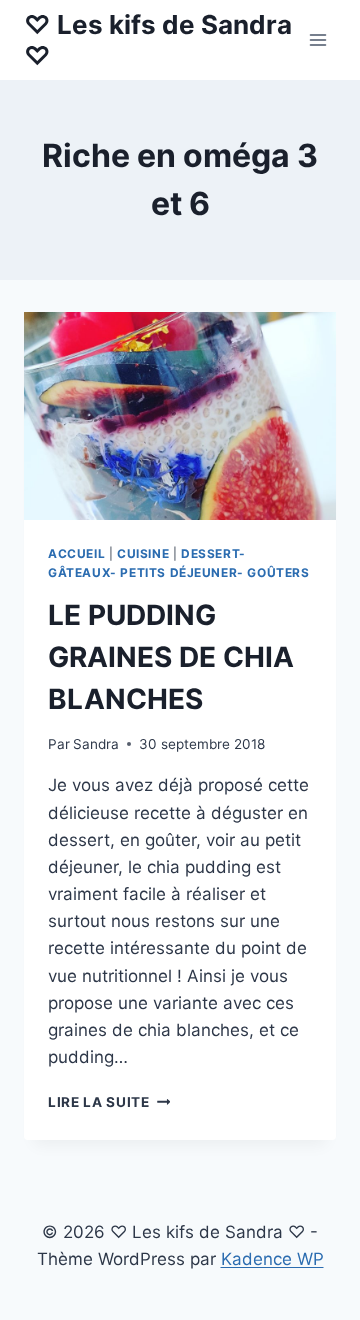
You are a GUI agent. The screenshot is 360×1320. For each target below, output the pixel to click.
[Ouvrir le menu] (317, 39)
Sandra (96, 744)
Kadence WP (272, 1259)
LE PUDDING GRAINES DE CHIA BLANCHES (171, 657)
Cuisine (143, 553)
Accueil (76, 553)
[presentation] (180, 416)
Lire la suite (109, 1102)
